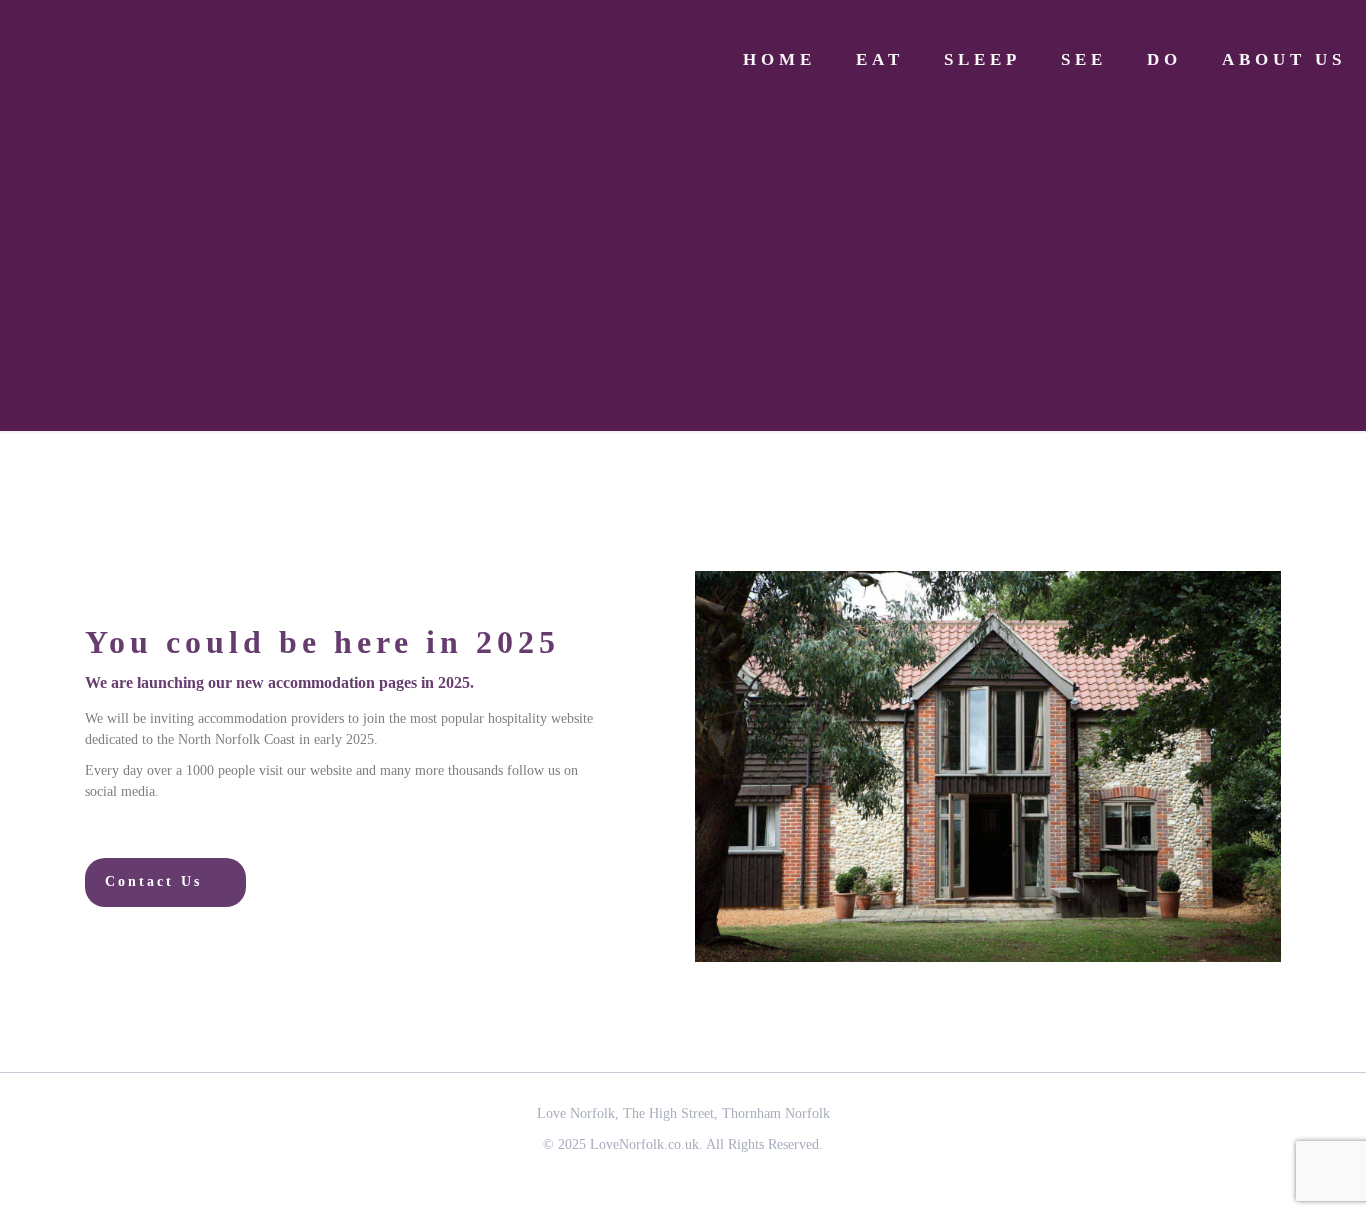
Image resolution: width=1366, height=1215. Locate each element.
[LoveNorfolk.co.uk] (170, 60)
